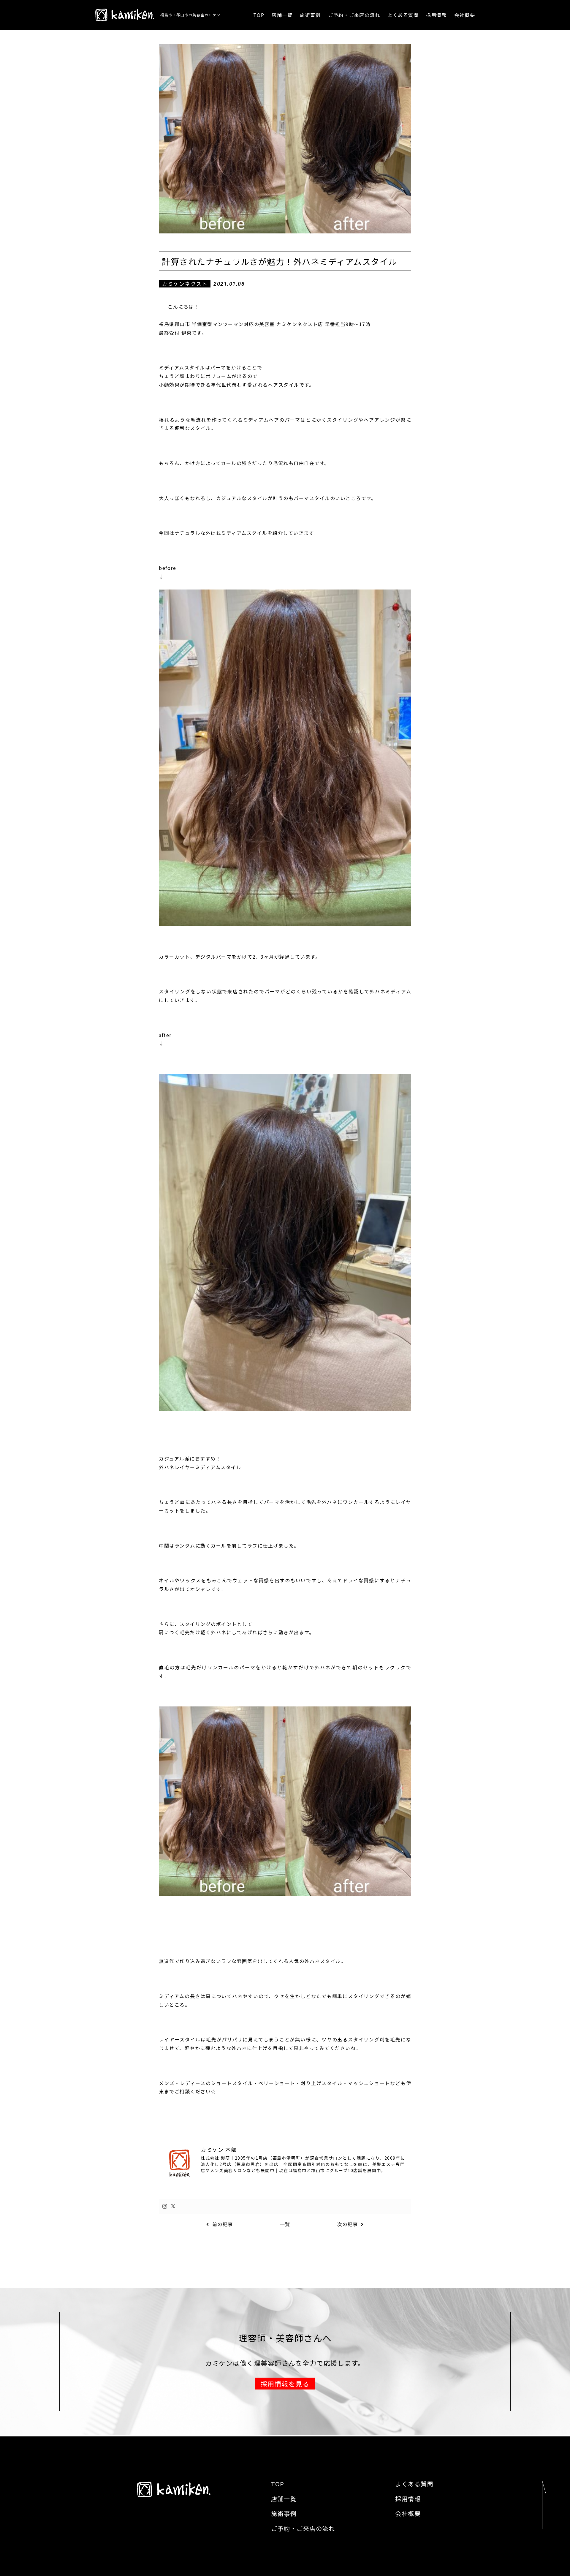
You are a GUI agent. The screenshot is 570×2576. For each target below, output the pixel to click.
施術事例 (310, 15)
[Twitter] (173, 2206)
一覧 (285, 2224)
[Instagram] (165, 2206)
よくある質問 (403, 15)
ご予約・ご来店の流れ (354, 15)
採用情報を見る (285, 2384)
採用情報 (436, 15)
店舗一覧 (282, 15)
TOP (259, 15)
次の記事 (348, 2224)
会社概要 (465, 15)
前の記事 (223, 2224)
